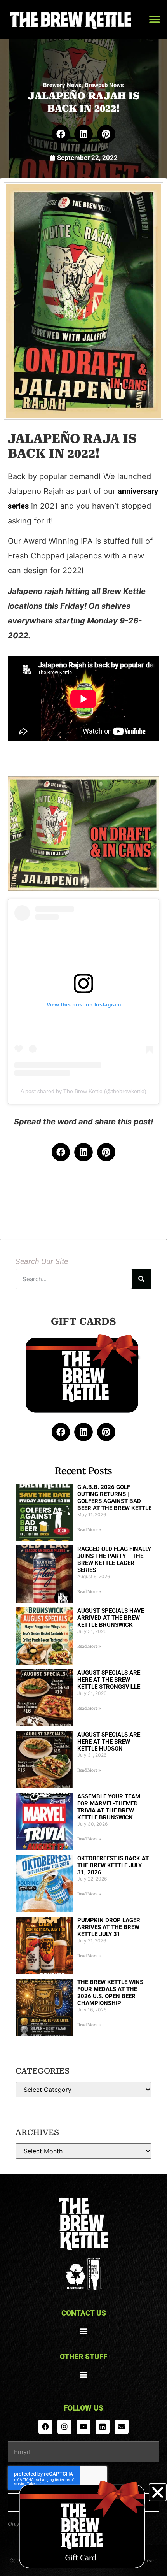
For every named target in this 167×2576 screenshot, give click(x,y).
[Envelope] (122, 2427)
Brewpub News (104, 85)
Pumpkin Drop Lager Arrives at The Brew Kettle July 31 (109, 1927)
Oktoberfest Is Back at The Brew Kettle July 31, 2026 (113, 1865)
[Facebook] (45, 2427)
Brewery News (62, 85)
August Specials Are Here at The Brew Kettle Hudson (109, 1742)
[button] (154, 20)
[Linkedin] (103, 2427)
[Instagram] (64, 2427)
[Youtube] (83, 2427)
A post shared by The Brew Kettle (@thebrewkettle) (83, 1091)
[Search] (141, 1279)
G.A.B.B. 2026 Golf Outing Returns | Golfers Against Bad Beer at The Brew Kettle (114, 1498)
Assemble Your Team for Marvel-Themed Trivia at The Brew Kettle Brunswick (109, 1807)
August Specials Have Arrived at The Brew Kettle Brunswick (111, 1618)
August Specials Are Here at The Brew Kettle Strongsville (109, 1680)
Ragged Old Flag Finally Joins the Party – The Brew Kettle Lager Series (114, 1559)
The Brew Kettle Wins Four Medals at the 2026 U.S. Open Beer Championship (110, 1993)
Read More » (89, 1530)
